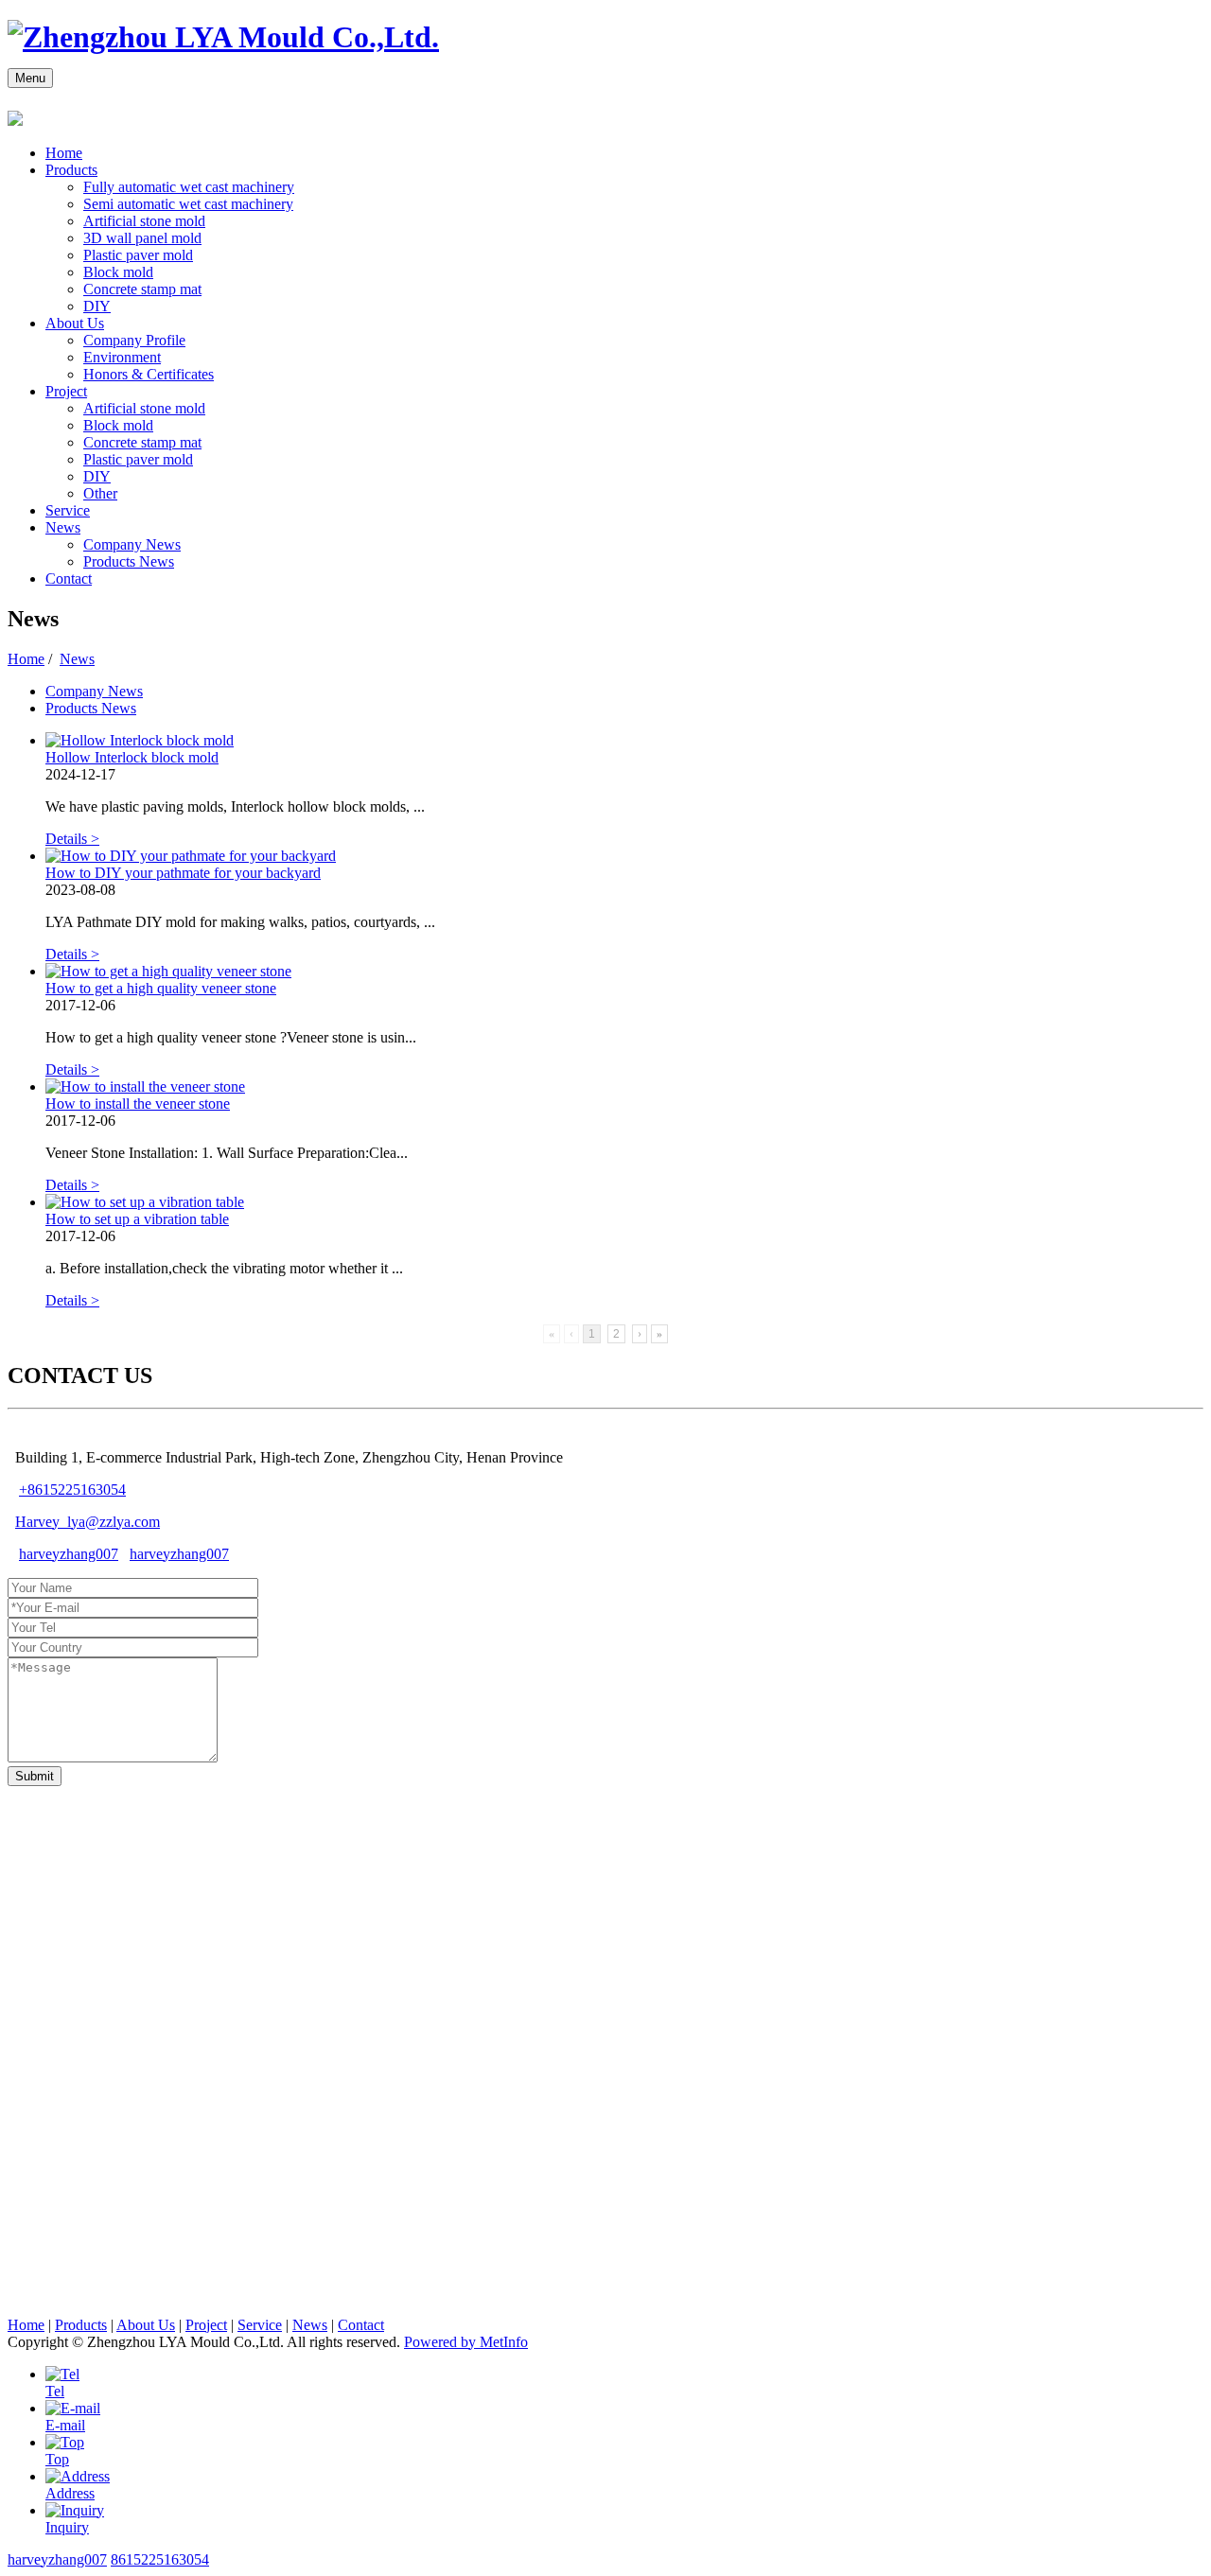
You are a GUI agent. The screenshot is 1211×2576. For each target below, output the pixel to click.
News (63, 527)
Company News (132, 544)
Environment (122, 357)
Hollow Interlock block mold (132, 757)
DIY (97, 306)
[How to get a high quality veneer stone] (168, 971)
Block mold (118, 272)
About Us (75, 323)
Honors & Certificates (149, 374)
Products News (129, 561)
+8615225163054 (72, 1490)
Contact (69, 578)
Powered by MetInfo (466, 2342)
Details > (72, 839)
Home (64, 153)
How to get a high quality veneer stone (161, 988)
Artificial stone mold (144, 221)
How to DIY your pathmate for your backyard (183, 873)
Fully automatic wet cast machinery (189, 187)
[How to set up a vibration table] (145, 1202)
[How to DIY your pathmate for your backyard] (191, 856)
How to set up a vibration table (137, 1219)
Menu (30, 78)
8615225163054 (160, 2559)
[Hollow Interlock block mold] (140, 740)
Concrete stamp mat (142, 289)
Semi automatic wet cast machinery (188, 204)
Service (68, 510)
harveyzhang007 (69, 1554)
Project (66, 391)
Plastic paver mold (138, 255)
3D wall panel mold (142, 238)
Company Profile (134, 340)
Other (100, 493)
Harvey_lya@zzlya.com (88, 1522)
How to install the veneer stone (138, 1104)
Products (71, 170)
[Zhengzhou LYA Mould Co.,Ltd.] (223, 37)
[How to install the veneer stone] (145, 1086)
